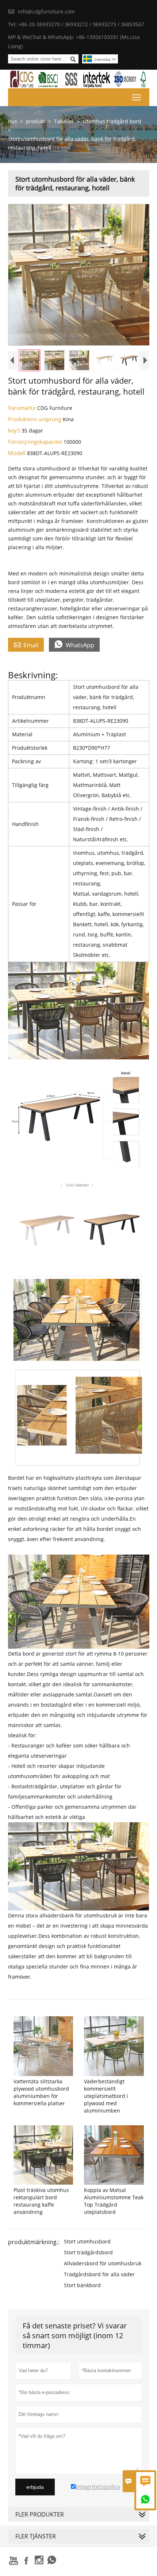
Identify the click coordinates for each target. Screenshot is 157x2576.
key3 (15, 430)
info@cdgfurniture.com (46, 11)
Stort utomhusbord (87, 2241)
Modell (18, 453)
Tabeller (64, 121)
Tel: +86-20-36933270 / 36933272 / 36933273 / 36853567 (76, 24)
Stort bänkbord (82, 2285)
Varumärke (23, 408)
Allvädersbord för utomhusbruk (103, 2263)
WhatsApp (74, 645)
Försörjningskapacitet (36, 442)
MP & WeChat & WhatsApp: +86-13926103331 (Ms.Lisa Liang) (74, 42)
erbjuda (35, 2487)
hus (13, 121)
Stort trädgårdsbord (88, 2252)
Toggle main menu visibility (137, 97)
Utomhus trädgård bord (112, 121)
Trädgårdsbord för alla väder (99, 2274)
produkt (36, 121)
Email (26, 645)
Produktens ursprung (35, 419)
